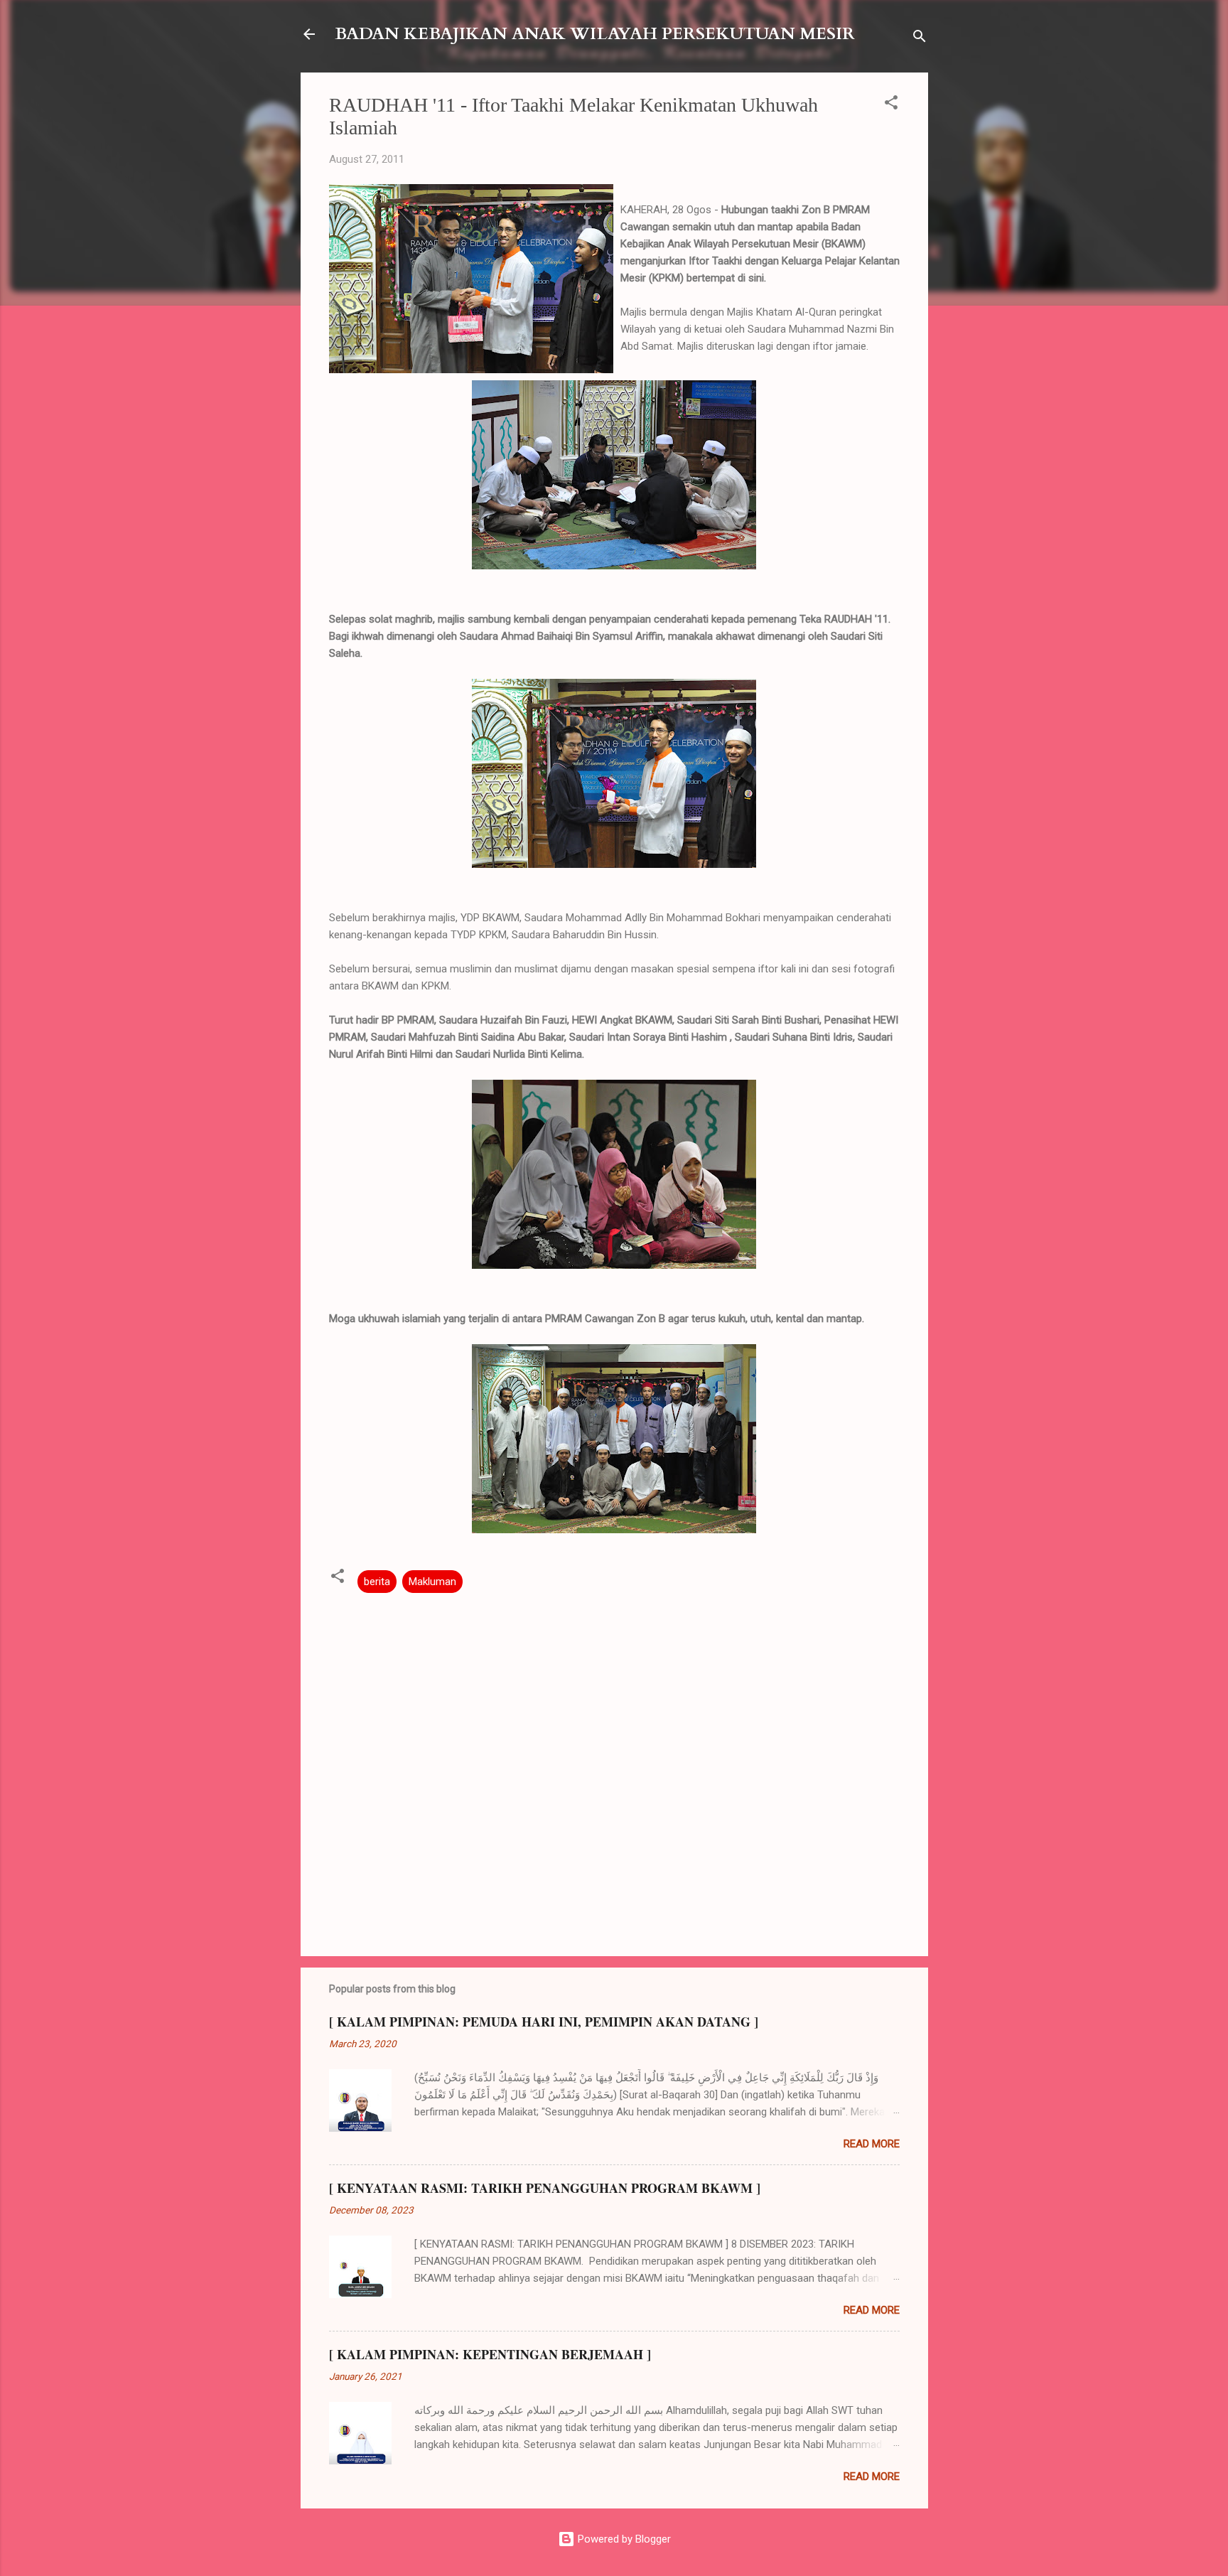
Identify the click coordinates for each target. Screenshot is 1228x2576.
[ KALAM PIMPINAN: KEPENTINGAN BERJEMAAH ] (490, 2354)
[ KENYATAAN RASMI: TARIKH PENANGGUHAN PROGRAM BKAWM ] (545, 2188)
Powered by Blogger (623, 2539)
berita (377, 1582)
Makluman (432, 1582)
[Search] (920, 39)
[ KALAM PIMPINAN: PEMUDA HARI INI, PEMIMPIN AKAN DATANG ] (544, 2022)
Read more (872, 2144)
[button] (891, 105)
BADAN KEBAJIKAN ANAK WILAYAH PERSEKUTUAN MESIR (595, 34)
